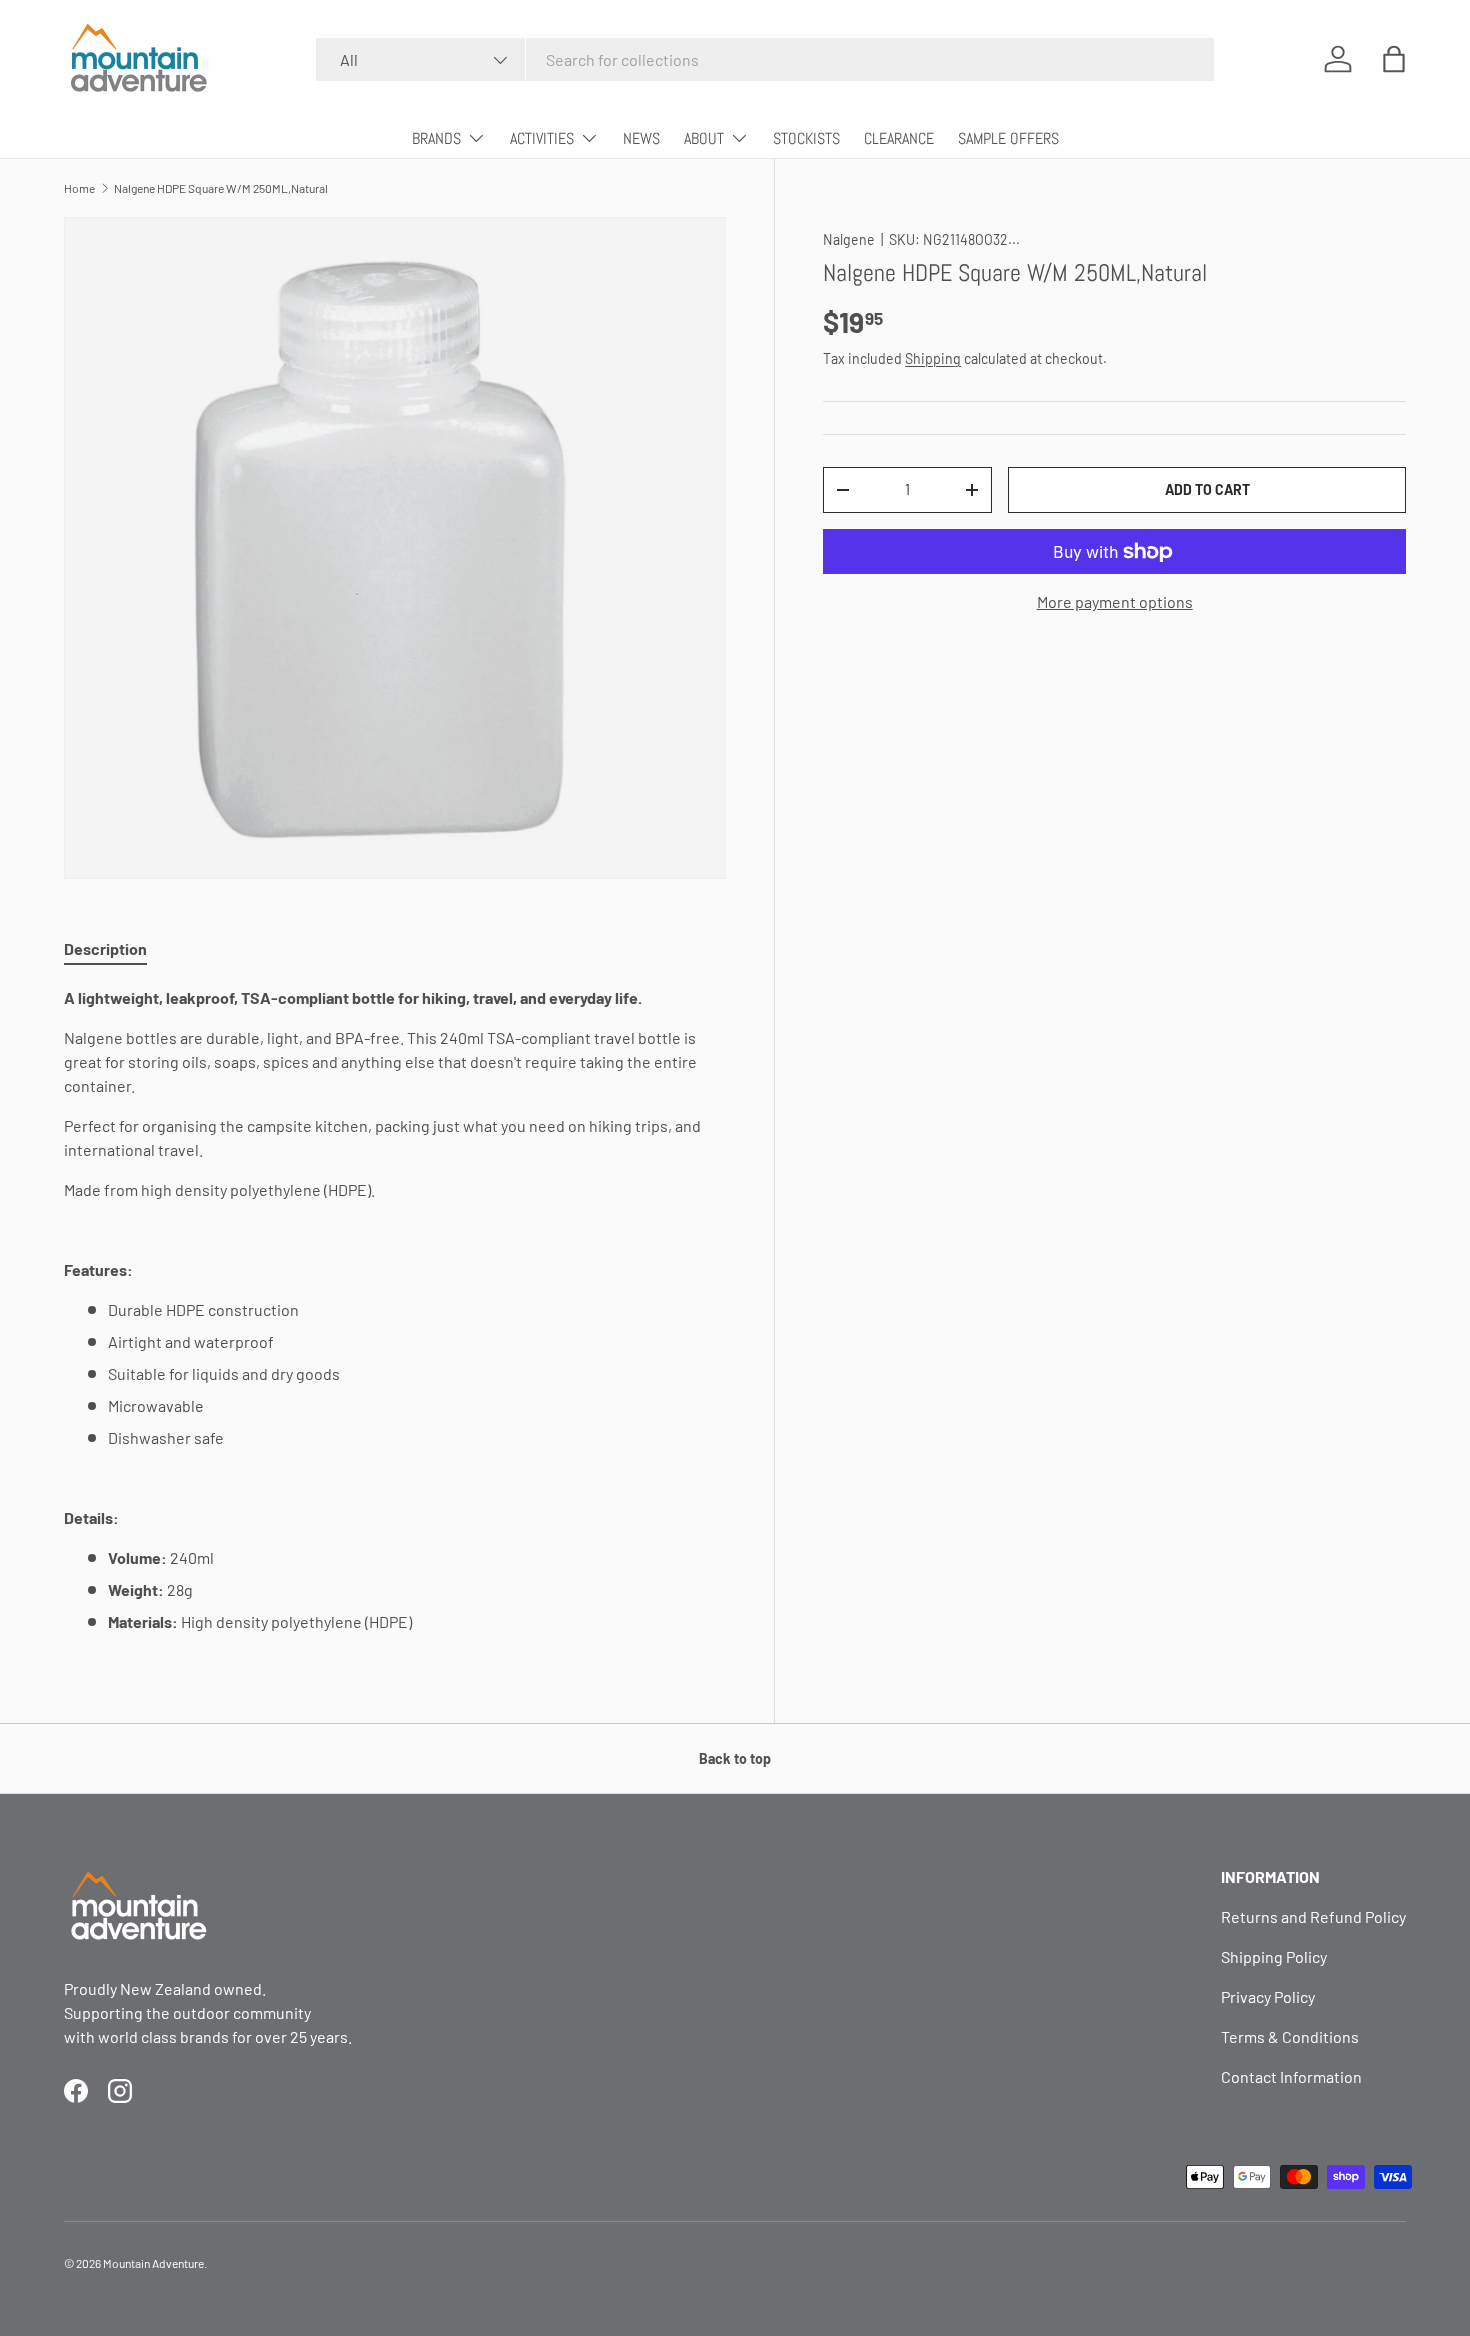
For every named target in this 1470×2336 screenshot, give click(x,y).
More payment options (1115, 601)
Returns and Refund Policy (1313, 1916)
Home (79, 188)
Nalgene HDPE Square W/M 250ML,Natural (221, 188)
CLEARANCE (899, 138)
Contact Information (1291, 2076)
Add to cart (1207, 489)
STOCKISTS (806, 138)
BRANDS (436, 138)
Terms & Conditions (1290, 2036)
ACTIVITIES (542, 138)
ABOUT (704, 138)
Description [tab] (105, 948)
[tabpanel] (395, 1310)
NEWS (641, 138)
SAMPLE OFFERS (1008, 138)
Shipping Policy (1274, 1956)
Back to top (735, 1758)
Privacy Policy (1268, 1996)
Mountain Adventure (153, 2263)
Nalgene (849, 239)
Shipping (933, 358)
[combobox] (764, 59)
